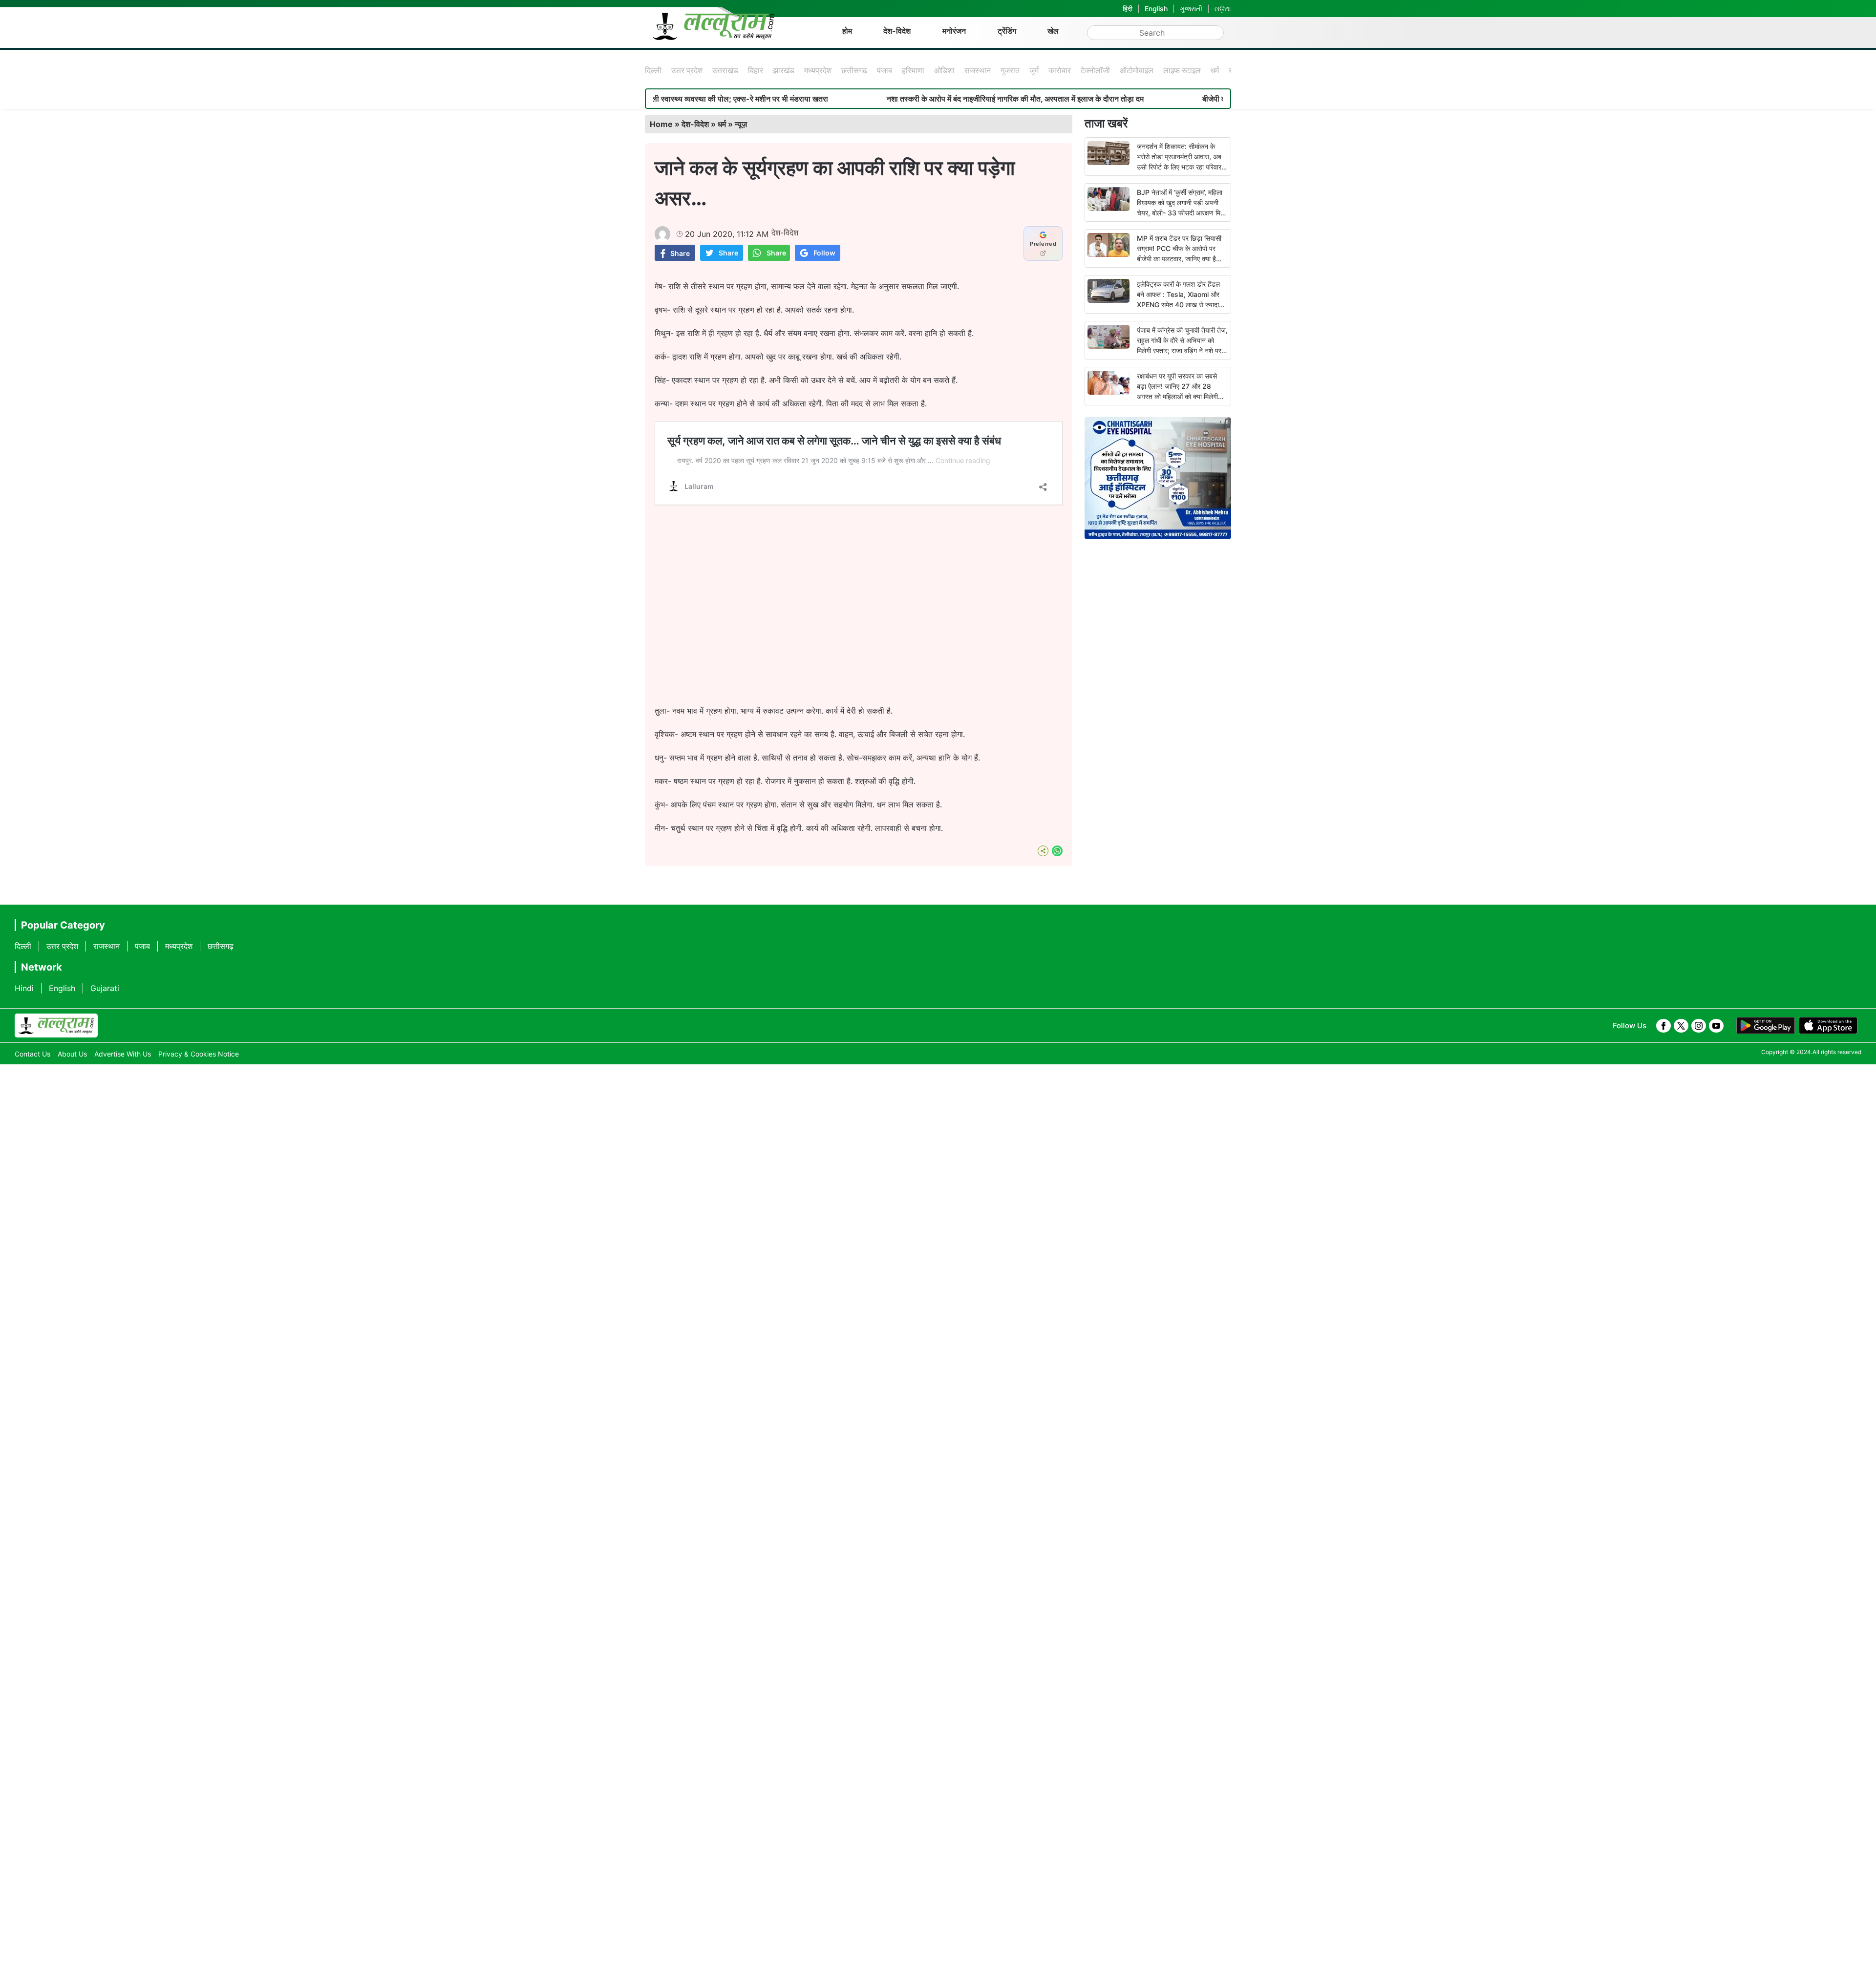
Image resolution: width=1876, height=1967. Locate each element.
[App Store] (1828, 1026)
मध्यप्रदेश (818, 70)
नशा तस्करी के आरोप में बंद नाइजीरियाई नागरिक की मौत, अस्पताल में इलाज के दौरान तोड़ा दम (910, 99)
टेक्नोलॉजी (1095, 70)
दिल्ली (653, 70)
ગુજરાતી (1191, 9)
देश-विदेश (897, 31)
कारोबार (1060, 70)
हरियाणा (913, 70)
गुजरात (1010, 70)
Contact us (32, 1054)
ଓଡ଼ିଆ (1223, 9)
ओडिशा (944, 70)
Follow (824, 253)
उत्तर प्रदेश (687, 70)
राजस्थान (978, 70)
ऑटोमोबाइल (1137, 70)
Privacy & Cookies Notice (199, 1054)
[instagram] (1699, 1026)
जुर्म (1034, 70)
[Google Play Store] (1766, 1026)
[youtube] (1716, 1026)
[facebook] (1663, 1026)
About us (72, 1054)
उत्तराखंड (725, 70)
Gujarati (105, 988)
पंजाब (885, 70)
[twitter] (1681, 1026)
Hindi (24, 988)
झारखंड (784, 70)
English (1156, 9)
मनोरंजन (954, 31)
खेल (1053, 31)
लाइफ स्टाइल (1182, 70)
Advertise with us (123, 1054)
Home (661, 124)
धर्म (1215, 70)
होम (847, 31)
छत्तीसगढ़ (854, 70)
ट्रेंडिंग (1007, 31)
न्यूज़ (741, 124)
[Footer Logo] (56, 1026)
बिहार (756, 70)
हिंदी (1128, 9)
